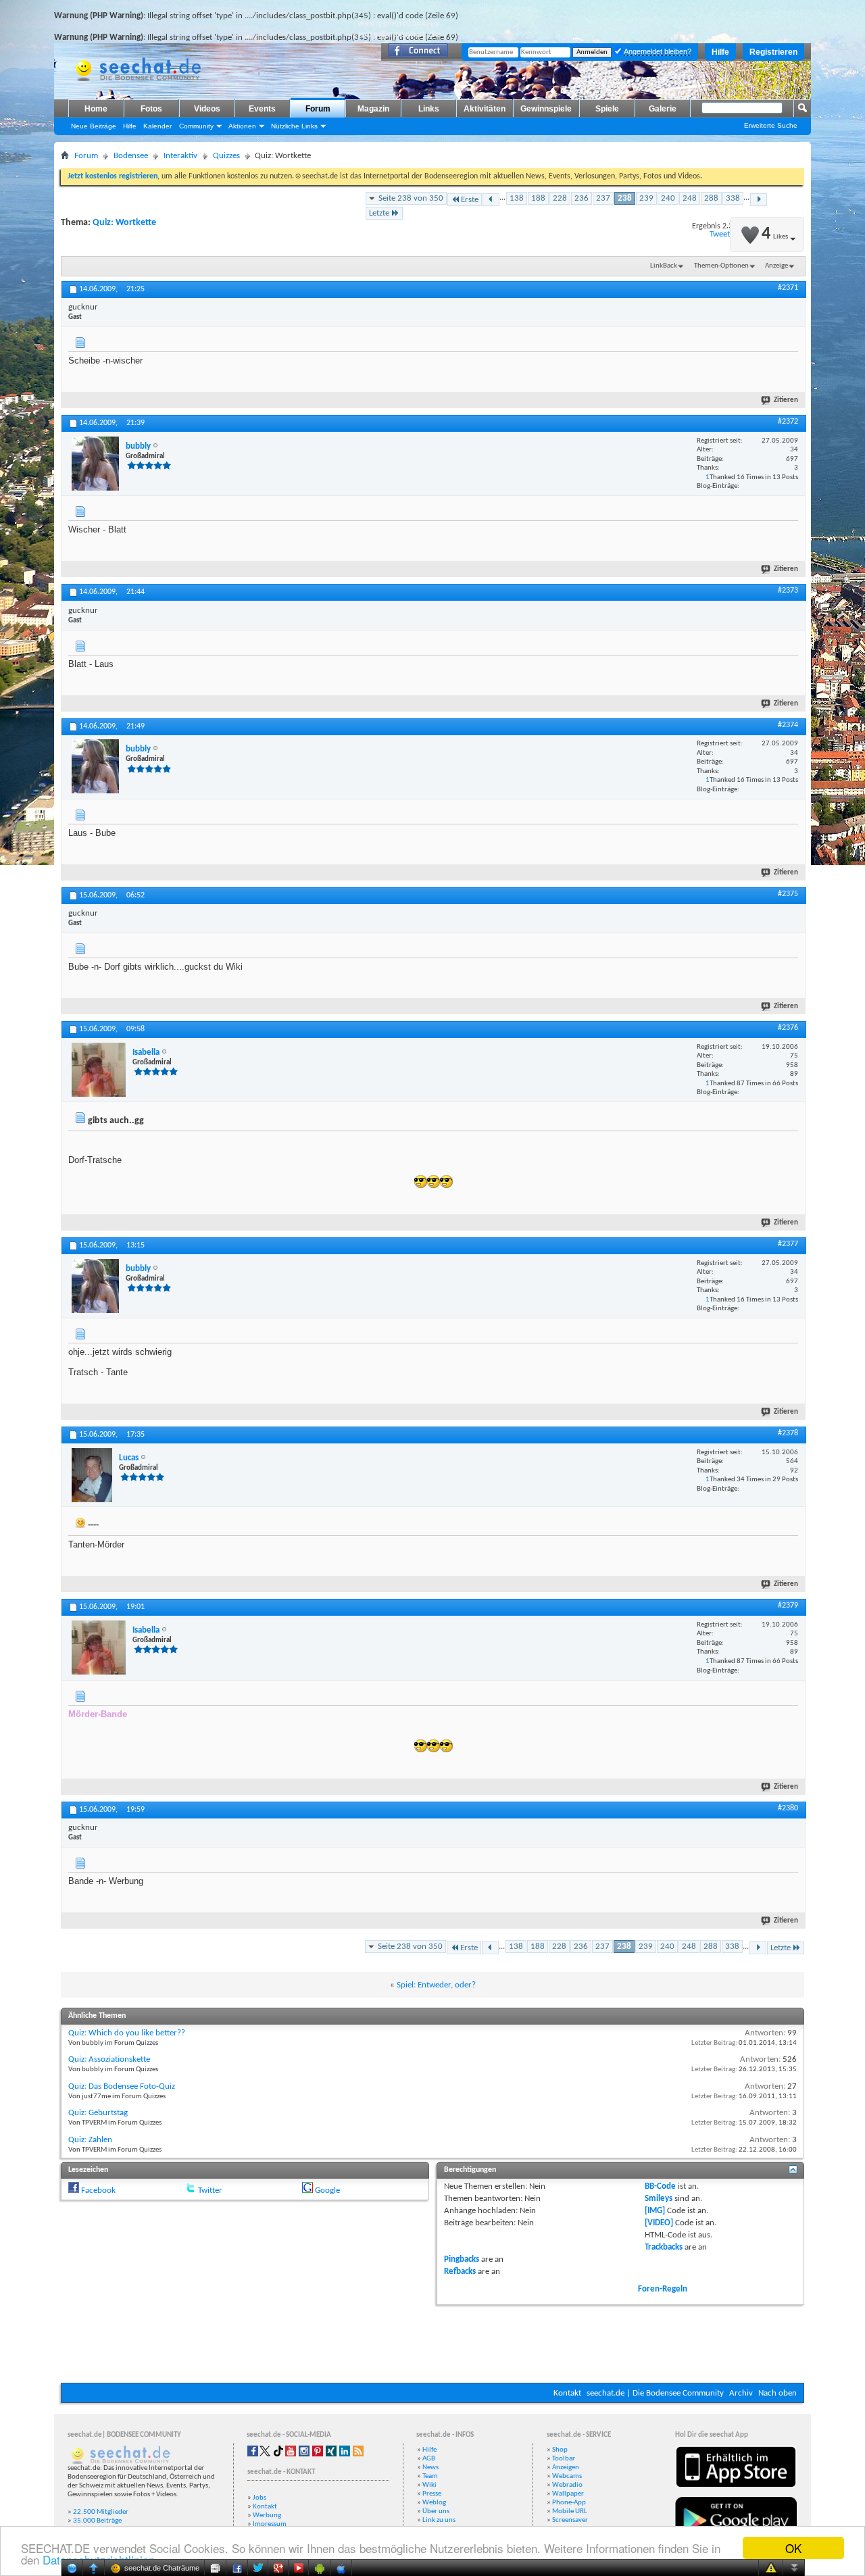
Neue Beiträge (94, 126)
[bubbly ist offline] (95, 464)
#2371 (788, 288)
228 (560, 198)
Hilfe (720, 52)
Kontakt (567, 2393)
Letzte (379, 213)
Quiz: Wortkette (124, 223)
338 (733, 198)
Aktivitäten (485, 109)
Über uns (436, 2511)
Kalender (157, 126)
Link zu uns (439, 2520)
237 (603, 198)
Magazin (373, 109)
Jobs (259, 2498)
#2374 (788, 725)
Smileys (659, 2199)
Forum (318, 109)
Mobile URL (570, 2511)
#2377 (788, 1244)
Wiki (429, 2485)
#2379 (788, 1606)
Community (196, 126)
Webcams (567, 2476)
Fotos (151, 109)
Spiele (607, 109)
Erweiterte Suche (771, 125)
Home (96, 109)
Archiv (741, 2393)
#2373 (788, 591)
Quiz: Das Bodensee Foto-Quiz (122, 2086)
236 (582, 198)
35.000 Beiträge (97, 2521)
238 (625, 198)
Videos (207, 109)
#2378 (788, 1433)
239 (646, 198)
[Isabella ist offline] (99, 1070)
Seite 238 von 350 (411, 198)
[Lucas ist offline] (92, 1475)
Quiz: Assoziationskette (109, 2059)
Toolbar (564, 2459)
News (430, 2468)
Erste (470, 200)
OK (793, 2548)
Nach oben (777, 2393)
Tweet (720, 234)
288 (711, 198)
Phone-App (569, 2503)
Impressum (270, 2524)
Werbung (267, 2516)
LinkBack (664, 266)
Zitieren (786, 400)
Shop (560, 2450)
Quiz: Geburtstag (98, 2113)
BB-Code (660, 2186)
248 (690, 198)
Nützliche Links (294, 126)
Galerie (663, 109)
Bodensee (131, 156)
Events (262, 109)
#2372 (788, 422)
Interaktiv (180, 156)
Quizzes (226, 156)
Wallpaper (568, 2494)
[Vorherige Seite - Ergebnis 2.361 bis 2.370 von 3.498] (491, 200)
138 (517, 198)
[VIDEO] (659, 2223)
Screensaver (570, 2520)
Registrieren (773, 52)
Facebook (98, 2190)
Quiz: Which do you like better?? (127, 2033)
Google (327, 2190)
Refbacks (460, 2272)
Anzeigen (566, 2468)
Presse (432, 2494)
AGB (429, 2459)
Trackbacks (664, 2247)
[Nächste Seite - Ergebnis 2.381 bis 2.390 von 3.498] (759, 200)
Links (429, 109)
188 (538, 198)
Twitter (210, 2190)
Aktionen (242, 126)
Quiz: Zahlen (90, 2140)
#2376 (788, 1028)
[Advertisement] (432, 2342)
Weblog (434, 2503)
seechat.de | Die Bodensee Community (655, 2393)
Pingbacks (462, 2259)
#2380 (788, 1808)
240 (668, 198)
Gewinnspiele (546, 109)
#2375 (788, 894)
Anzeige (776, 266)
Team (430, 2476)
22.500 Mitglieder (101, 2512)
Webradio (567, 2485)
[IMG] (655, 2211)
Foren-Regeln (663, 2289)
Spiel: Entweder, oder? (436, 1985)
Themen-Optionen (721, 266)
